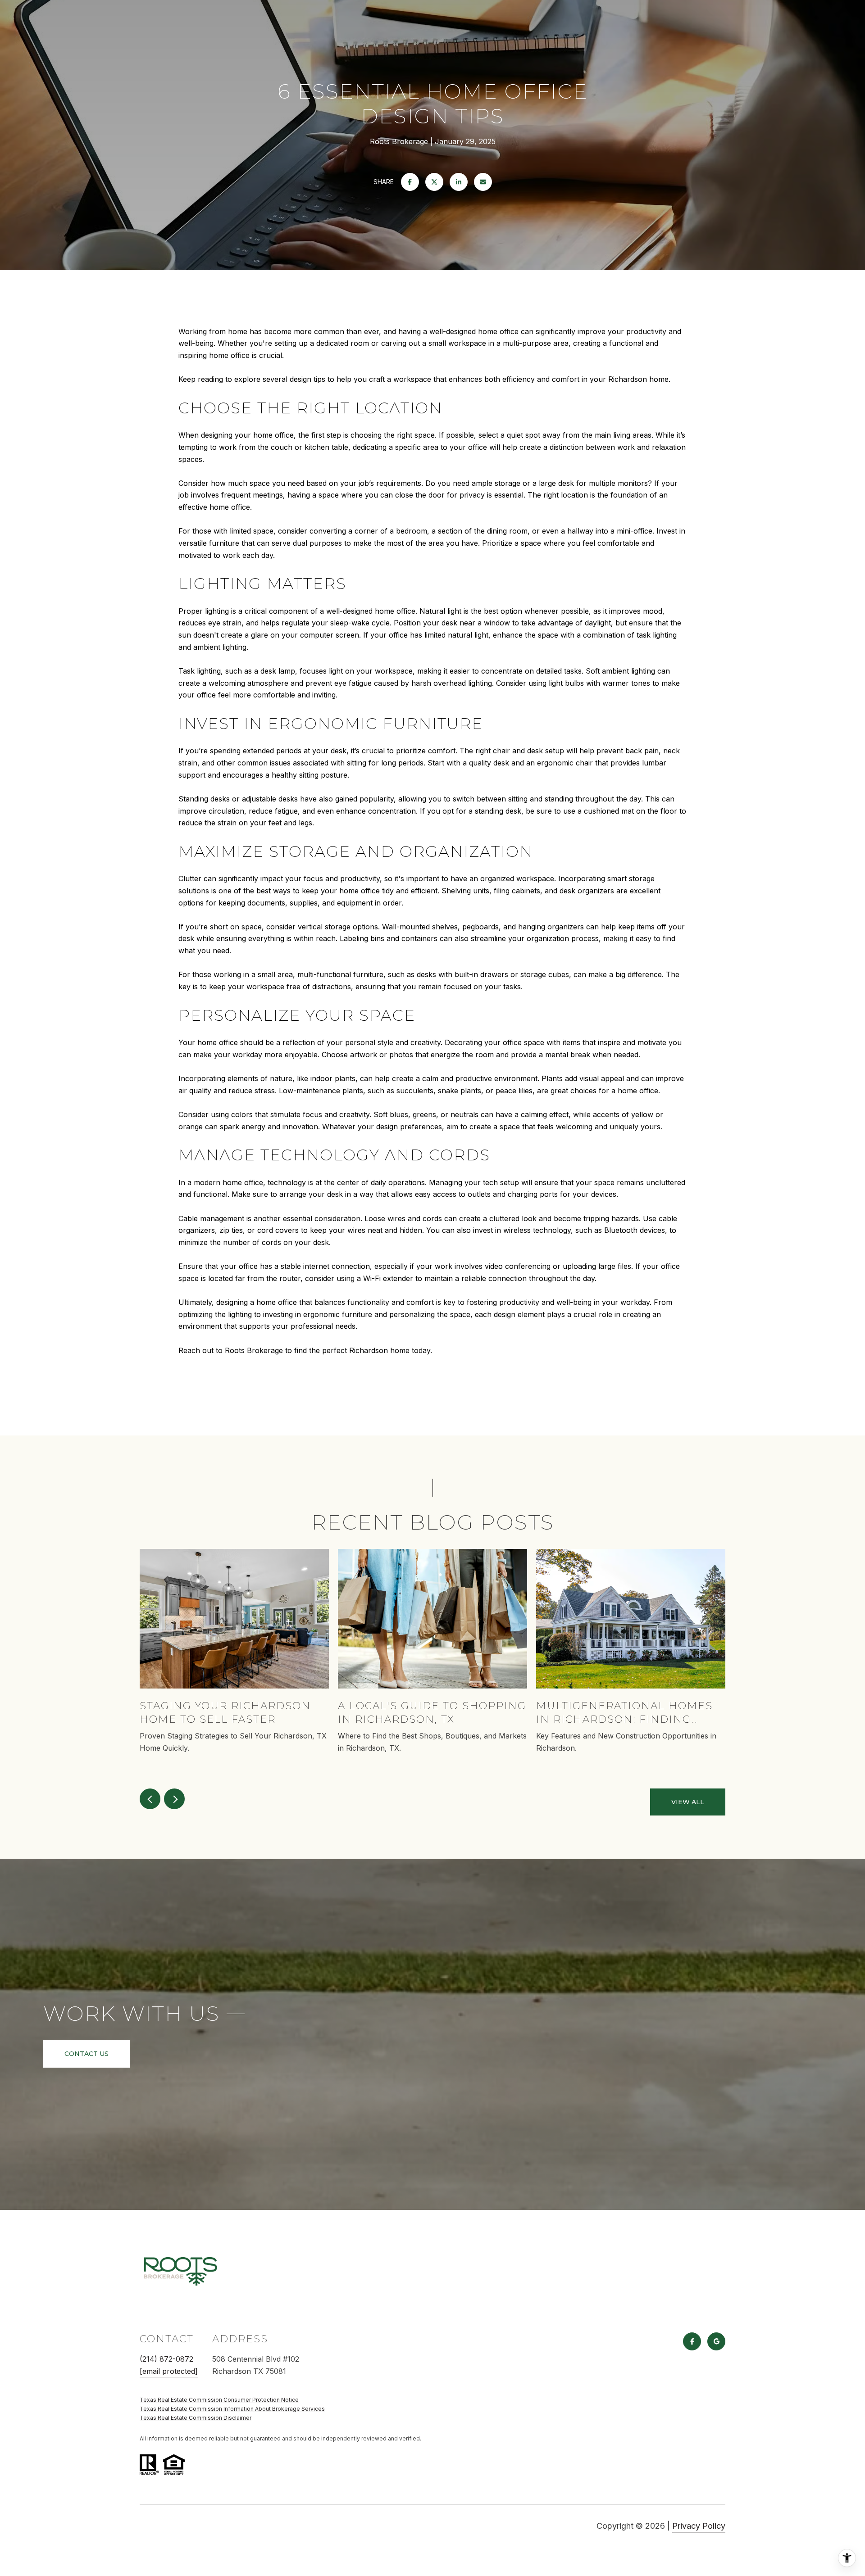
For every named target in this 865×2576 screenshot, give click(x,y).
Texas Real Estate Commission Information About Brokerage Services (232, 2409)
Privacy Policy (699, 2526)
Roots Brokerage (254, 1350)
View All (688, 1802)
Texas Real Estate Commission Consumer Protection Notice (219, 2400)
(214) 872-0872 (166, 2359)
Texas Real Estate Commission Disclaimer (196, 2418)
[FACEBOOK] (692, 2341)
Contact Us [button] (86, 2054)
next (174, 1799)
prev (150, 1799)
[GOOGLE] (716, 2341)
